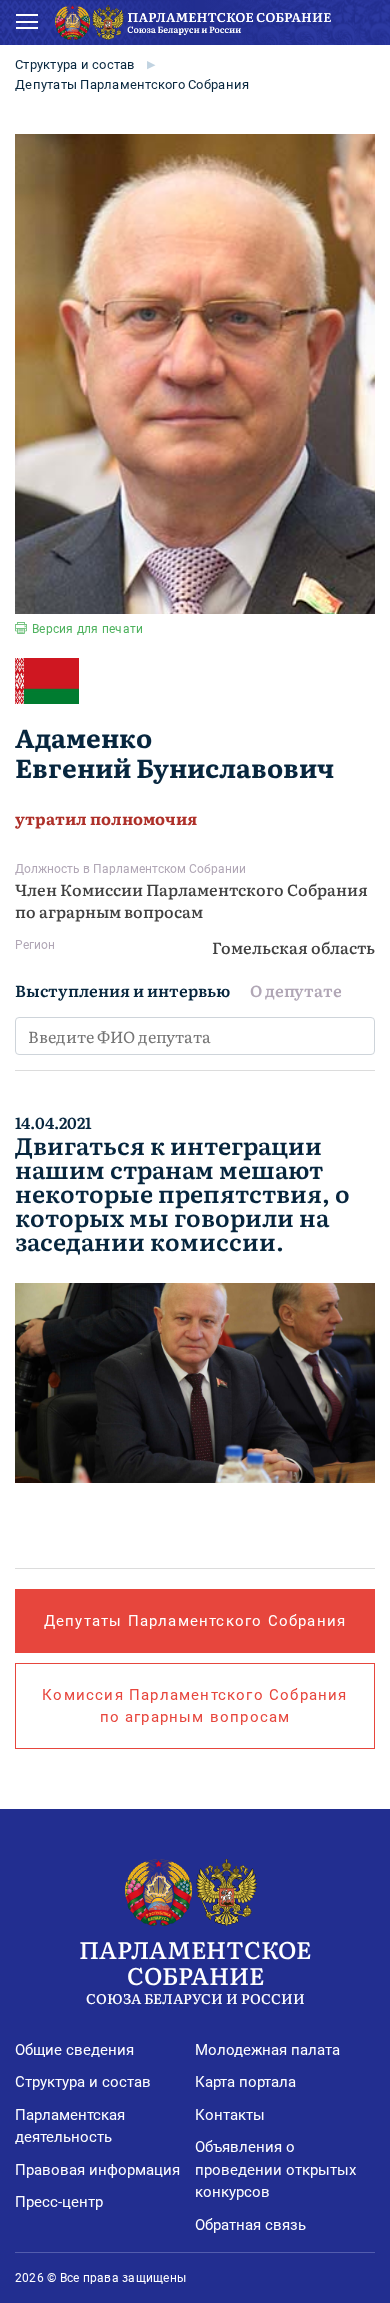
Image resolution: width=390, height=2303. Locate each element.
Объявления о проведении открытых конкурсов (275, 2169)
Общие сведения (74, 2050)
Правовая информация (97, 2170)
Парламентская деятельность (70, 2126)
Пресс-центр (59, 2202)
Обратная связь (250, 2225)
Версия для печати (87, 629)
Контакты (230, 2115)
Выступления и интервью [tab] (122, 990)
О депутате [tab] (296, 990)
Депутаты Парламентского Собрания (132, 84)
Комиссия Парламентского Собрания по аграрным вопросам (194, 1706)
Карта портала (245, 2082)
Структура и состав (75, 64)
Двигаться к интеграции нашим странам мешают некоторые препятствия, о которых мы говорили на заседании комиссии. (182, 1193)
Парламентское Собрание (195, 1969)
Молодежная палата (267, 2050)
